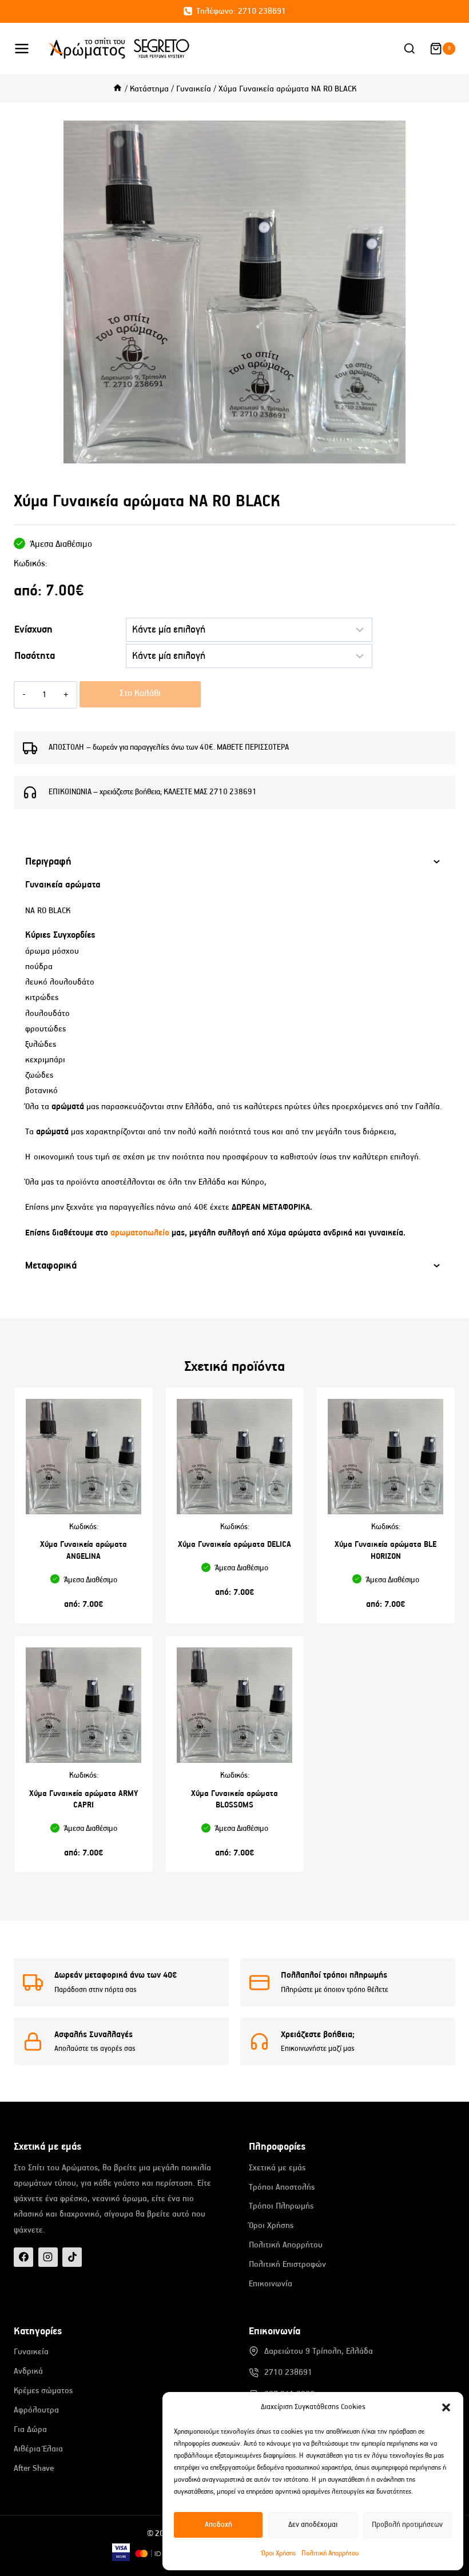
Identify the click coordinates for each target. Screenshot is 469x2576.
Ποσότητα (35, 656)
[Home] (118, 89)
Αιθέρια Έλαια (38, 2449)
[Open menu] (28, 48)
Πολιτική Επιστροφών (287, 2264)
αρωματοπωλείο (141, 1233)
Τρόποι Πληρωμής (281, 2206)
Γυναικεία (31, 2352)
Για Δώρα (30, 2429)
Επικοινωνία (271, 2284)
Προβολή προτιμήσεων (407, 2525)
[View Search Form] (410, 49)
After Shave (34, 2468)
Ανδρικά (28, 2371)
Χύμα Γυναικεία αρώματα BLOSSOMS (234, 1800)
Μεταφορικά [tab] (51, 1266)
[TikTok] (72, 2257)
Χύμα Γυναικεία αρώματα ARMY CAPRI (84, 1800)
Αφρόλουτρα (36, 2410)
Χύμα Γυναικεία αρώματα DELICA (234, 1545)
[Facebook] (23, 2257)
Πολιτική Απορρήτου (330, 2553)
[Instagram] (48, 2257)
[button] (446, 2407)
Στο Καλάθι (140, 694)
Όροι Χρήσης (279, 2553)
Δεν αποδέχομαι (313, 2525)
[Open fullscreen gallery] (444, 452)
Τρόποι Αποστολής (282, 2187)
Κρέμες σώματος (43, 2391)
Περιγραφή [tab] (48, 862)
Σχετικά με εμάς (277, 2168)
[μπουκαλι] (234, 292)
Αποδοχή (218, 2525)
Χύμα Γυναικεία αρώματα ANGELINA (84, 1551)
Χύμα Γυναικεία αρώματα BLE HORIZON (385, 1551)
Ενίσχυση (33, 630)
